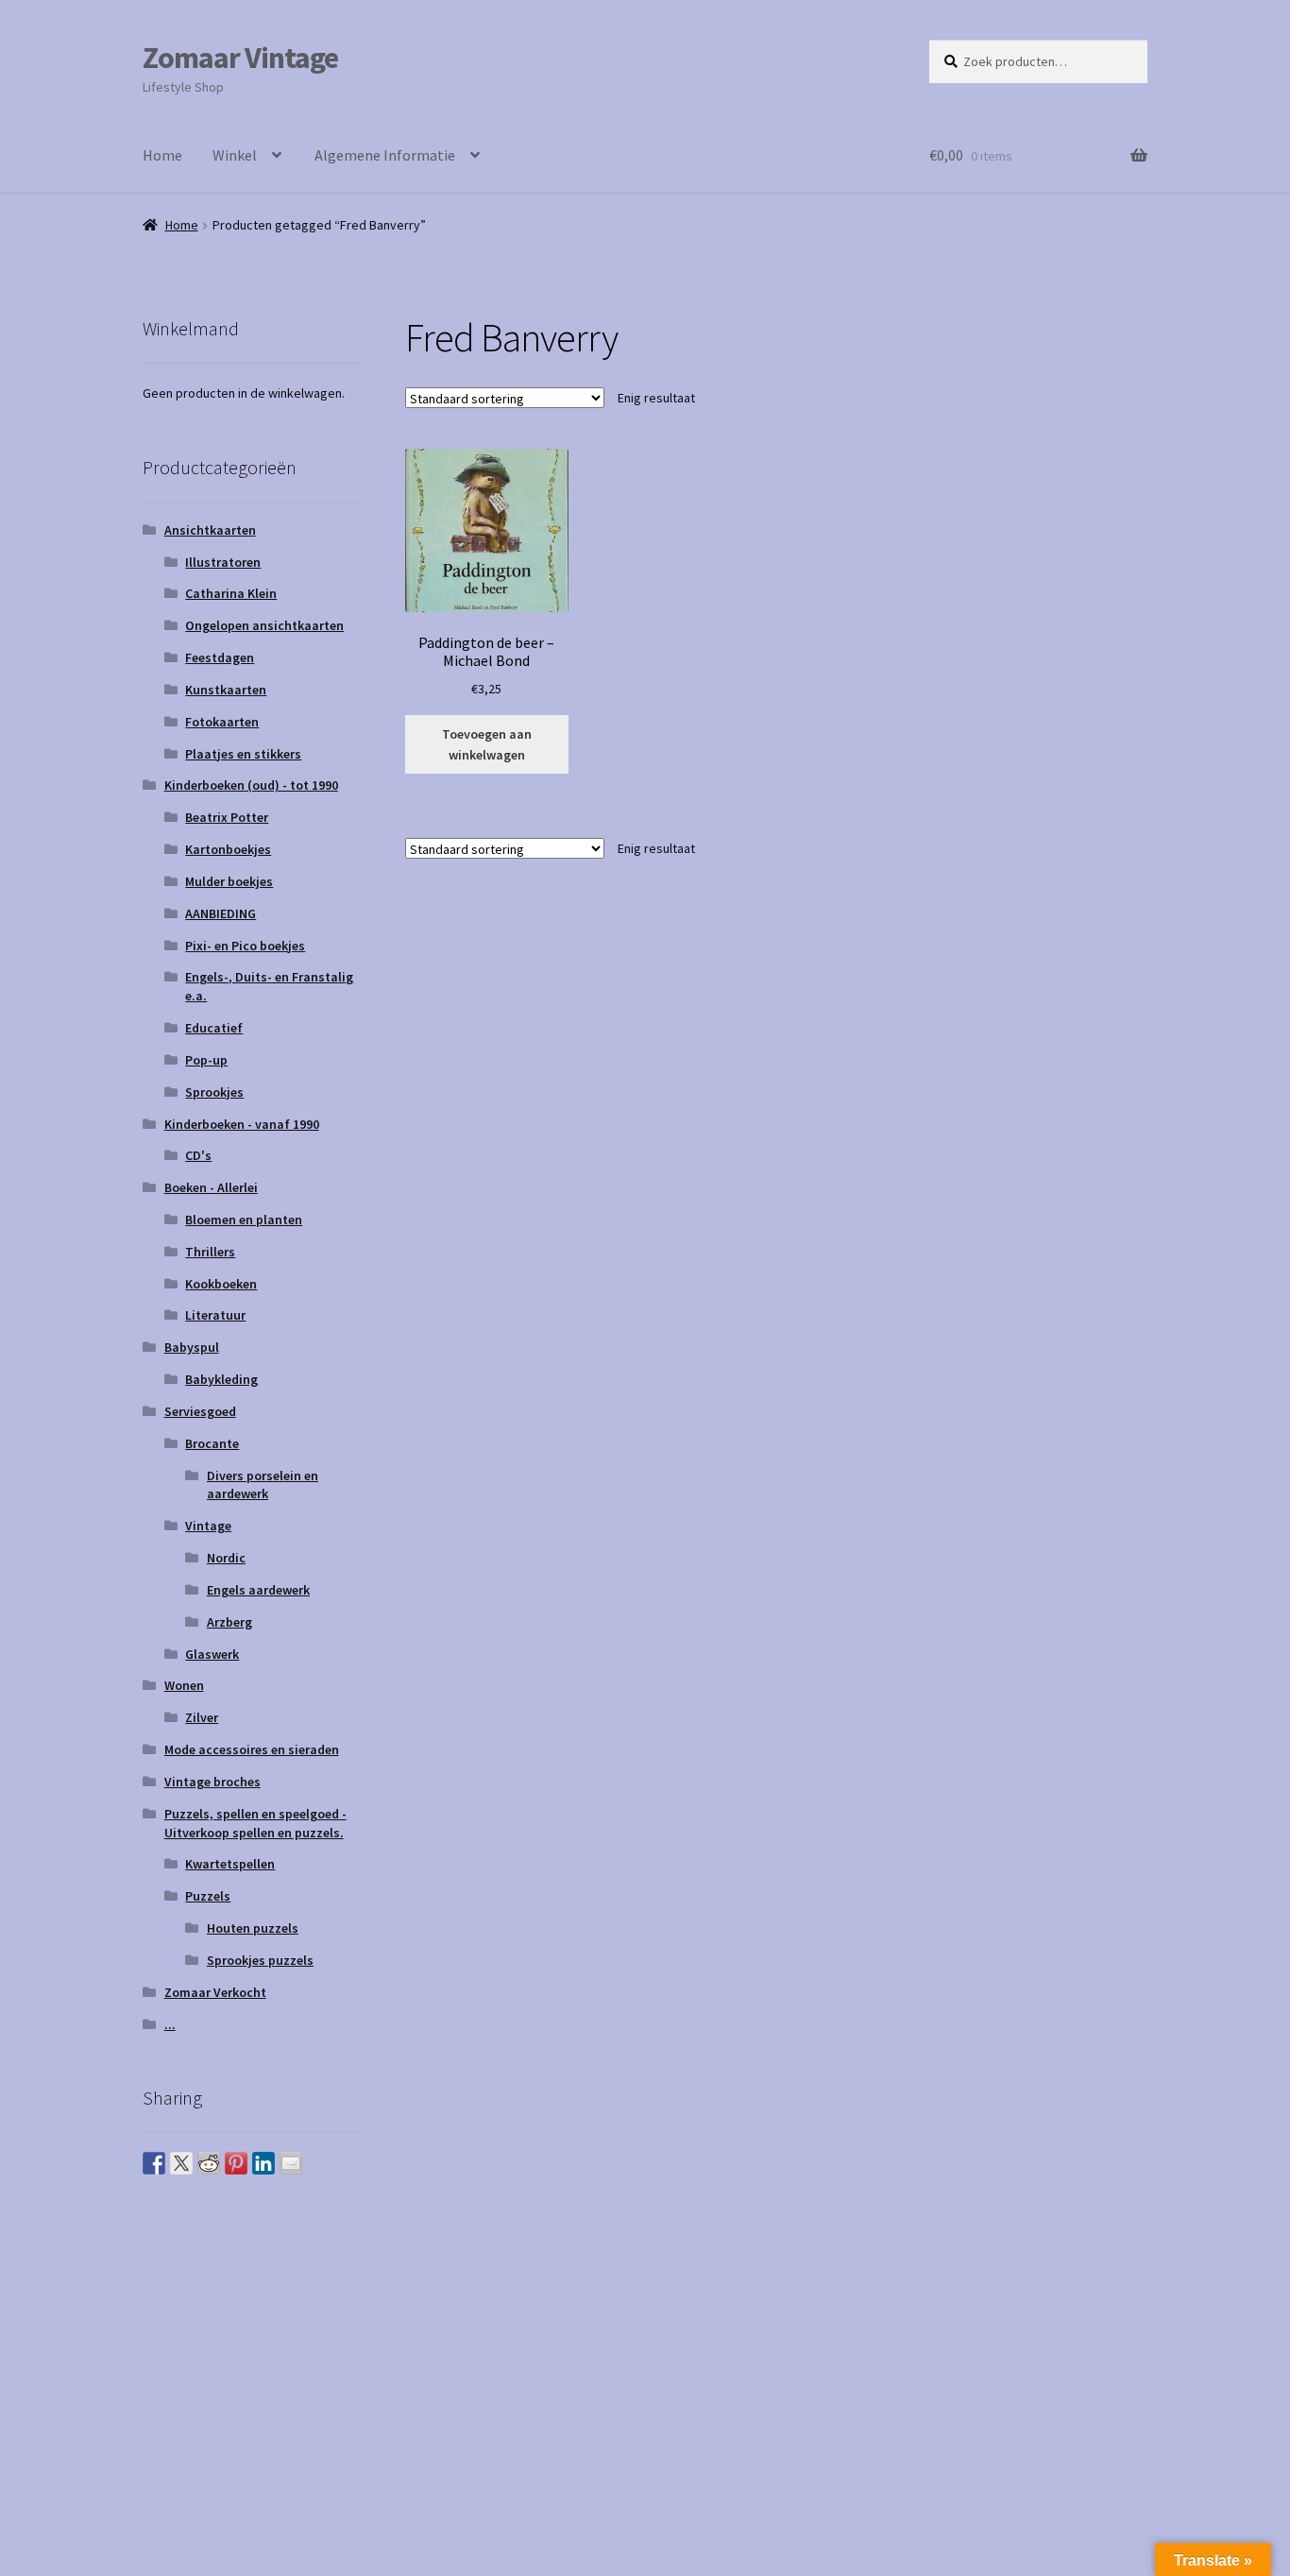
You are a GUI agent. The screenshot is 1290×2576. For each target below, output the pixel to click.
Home (162, 155)
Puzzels (208, 1896)
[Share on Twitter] (181, 2163)
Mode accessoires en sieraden (252, 1749)
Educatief (214, 1028)
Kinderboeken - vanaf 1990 (242, 1124)
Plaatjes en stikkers (243, 754)
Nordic (226, 1558)
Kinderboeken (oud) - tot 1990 (251, 785)
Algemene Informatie (385, 155)
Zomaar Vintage (240, 58)
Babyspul (192, 1347)
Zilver (202, 1717)
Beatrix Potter (227, 817)
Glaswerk (212, 1654)
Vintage (208, 1526)
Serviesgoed (200, 1411)
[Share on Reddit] (209, 2163)
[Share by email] (291, 2163)
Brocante (212, 1443)
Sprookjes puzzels (260, 1960)
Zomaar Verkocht (215, 1992)
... (170, 2024)
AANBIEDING (221, 913)
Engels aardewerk (258, 1590)
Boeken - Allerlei (211, 1187)
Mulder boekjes (229, 881)
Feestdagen (220, 657)
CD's (198, 1155)
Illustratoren (223, 562)
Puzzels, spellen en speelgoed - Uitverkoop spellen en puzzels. (255, 1823)
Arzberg (229, 1622)
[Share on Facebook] (154, 2163)
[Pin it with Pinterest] (236, 2163)
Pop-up (206, 1060)
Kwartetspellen (230, 1864)
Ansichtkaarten (210, 530)
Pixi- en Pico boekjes (245, 946)
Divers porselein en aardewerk (263, 1485)
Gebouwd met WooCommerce (338, 2369)
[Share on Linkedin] (263, 2163)
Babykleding (221, 1379)
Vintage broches (212, 1782)
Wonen (184, 1685)
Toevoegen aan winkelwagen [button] (487, 745)
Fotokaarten (222, 722)
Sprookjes (214, 1092)
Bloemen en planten (244, 1220)
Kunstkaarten (226, 690)
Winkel (235, 155)
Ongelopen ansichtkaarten (264, 625)
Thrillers (210, 1252)
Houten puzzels (253, 1928)
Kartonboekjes (228, 849)
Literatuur (215, 1315)
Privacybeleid (186, 2369)
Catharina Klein (231, 593)
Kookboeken (221, 1284)
